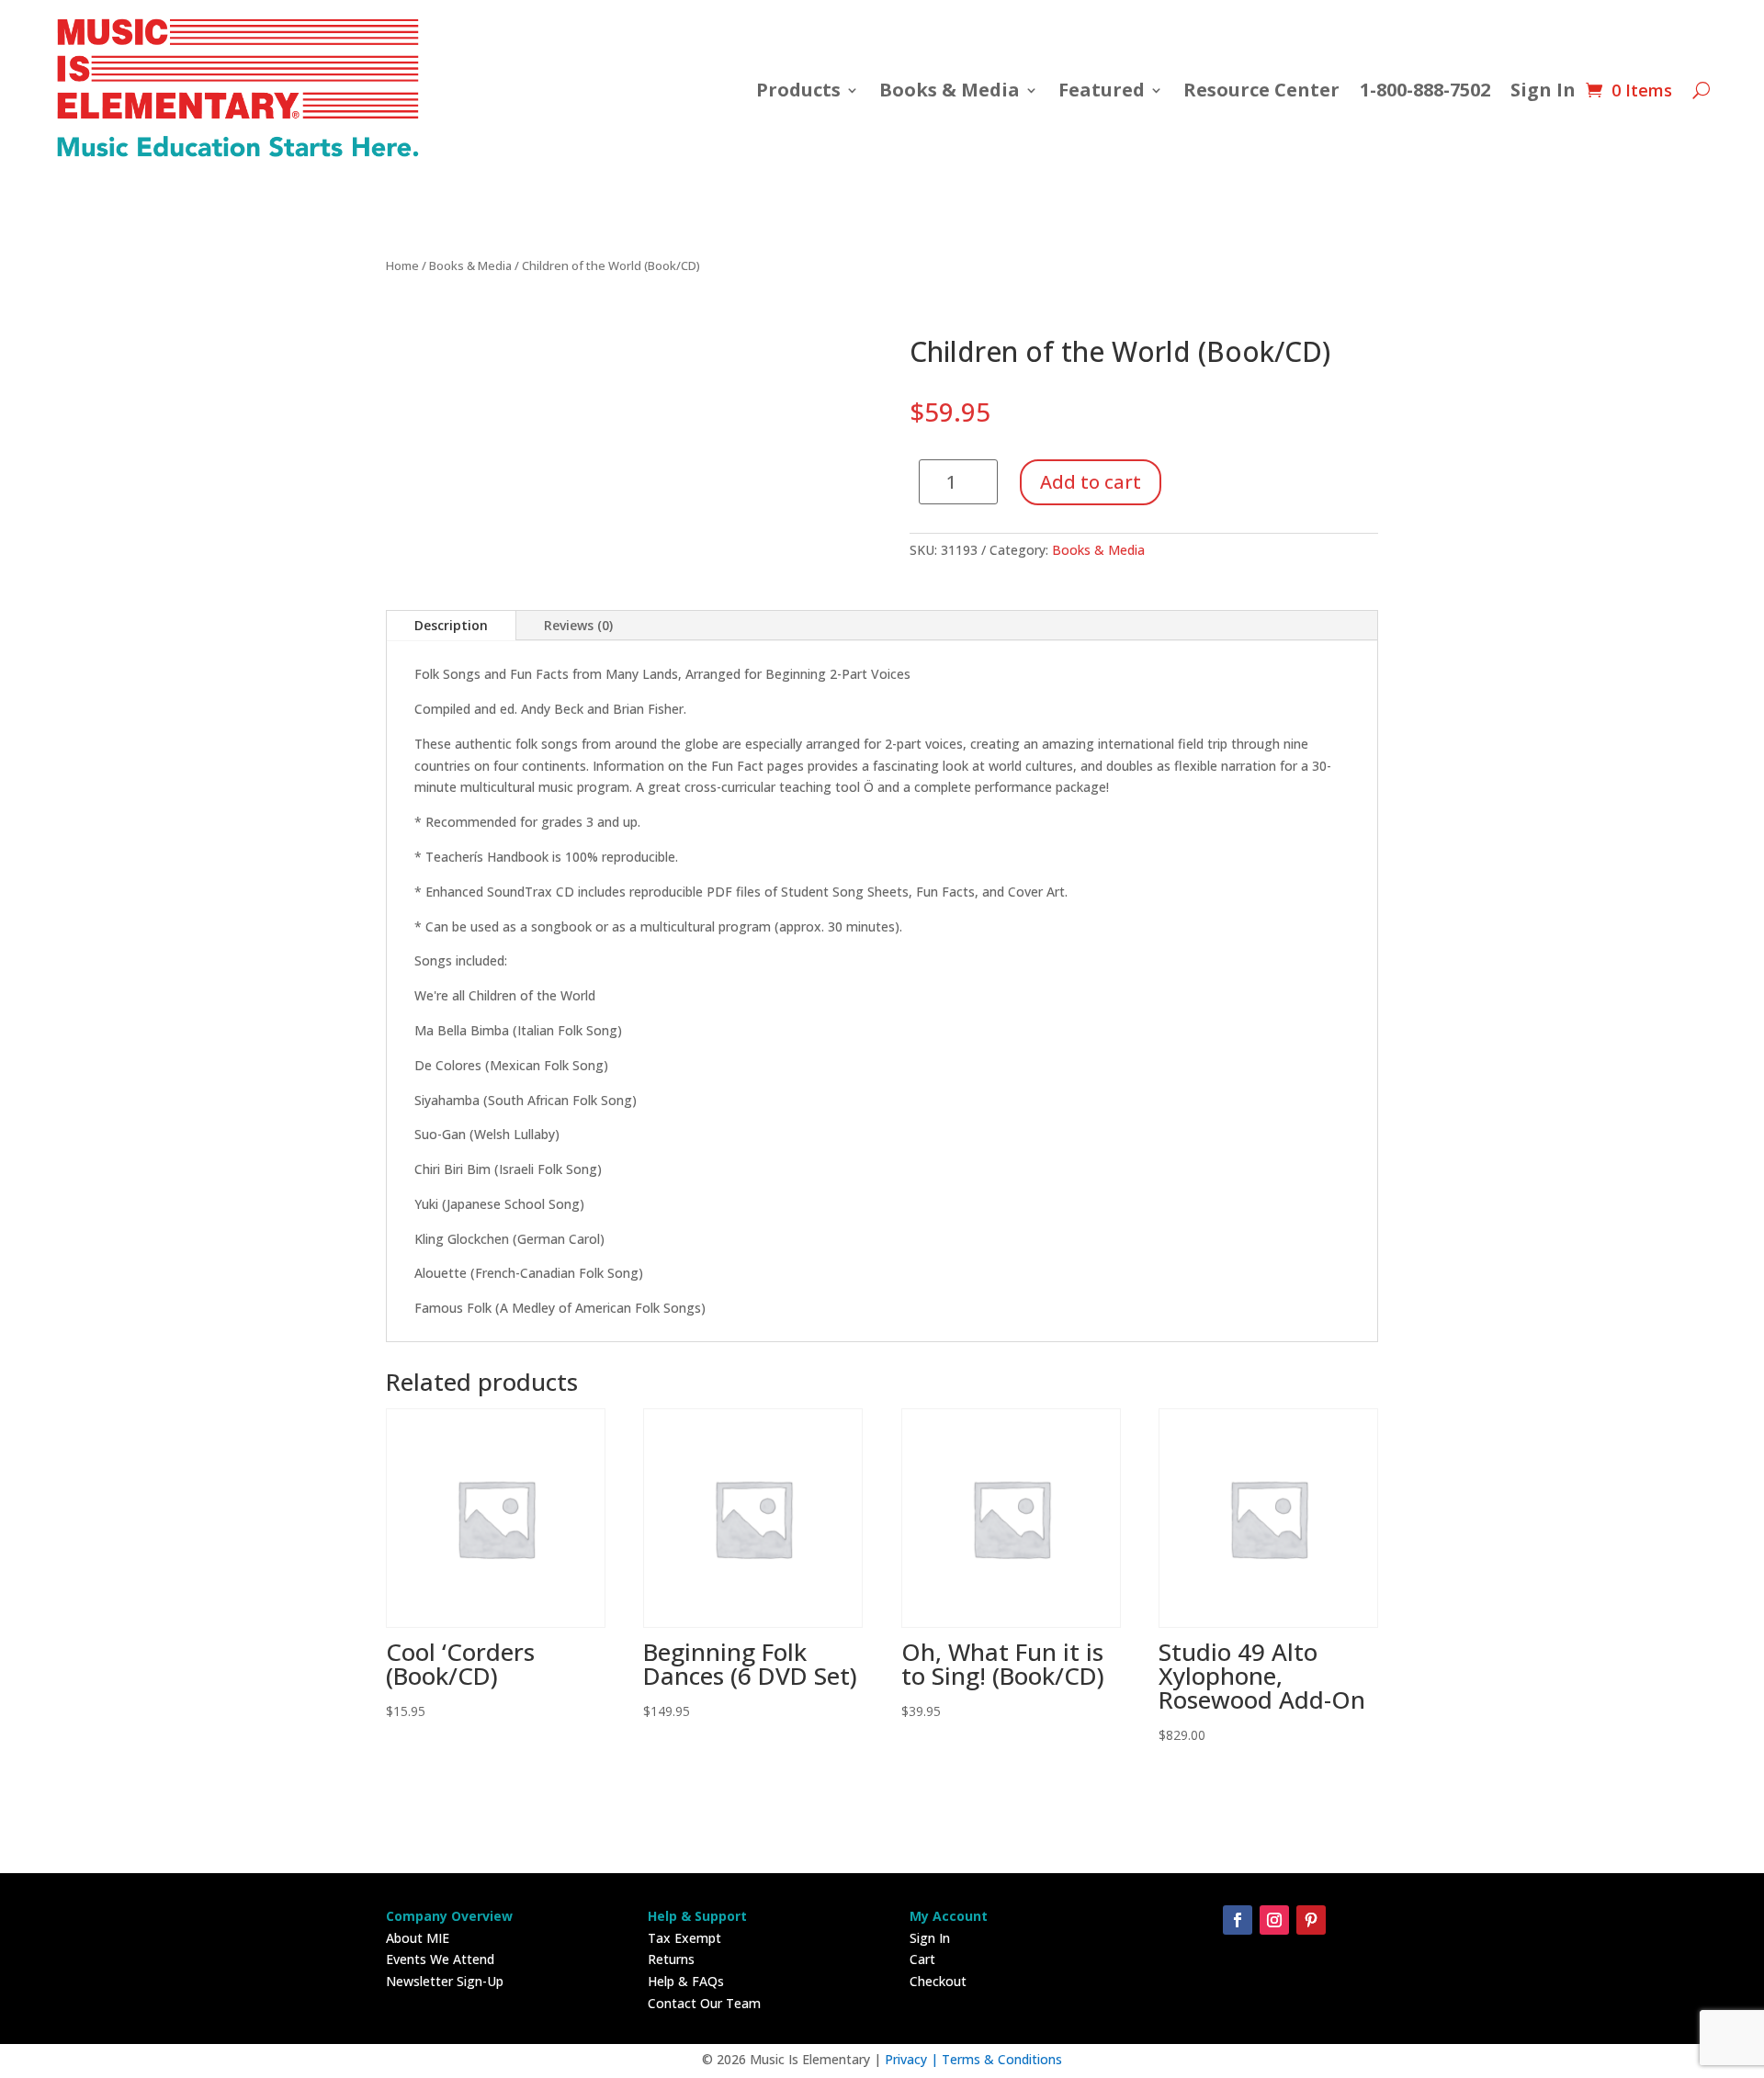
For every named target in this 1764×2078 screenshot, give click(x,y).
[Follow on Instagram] (1274, 1920)
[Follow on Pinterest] (1311, 1920)
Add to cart (1091, 482)
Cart (922, 1959)
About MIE (418, 1938)
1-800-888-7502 (1425, 90)
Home (402, 265)
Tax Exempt (684, 1938)
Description (451, 625)
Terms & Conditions (1002, 2059)
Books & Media (950, 90)
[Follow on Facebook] (1238, 1920)
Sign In (1543, 90)
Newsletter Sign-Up (445, 1981)
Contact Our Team (704, 2003)
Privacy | (913, 2059)
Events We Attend (440, 1959)
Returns (671, 1959)
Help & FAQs (686, 1981)
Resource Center (1261, 90)
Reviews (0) (578, 625)
